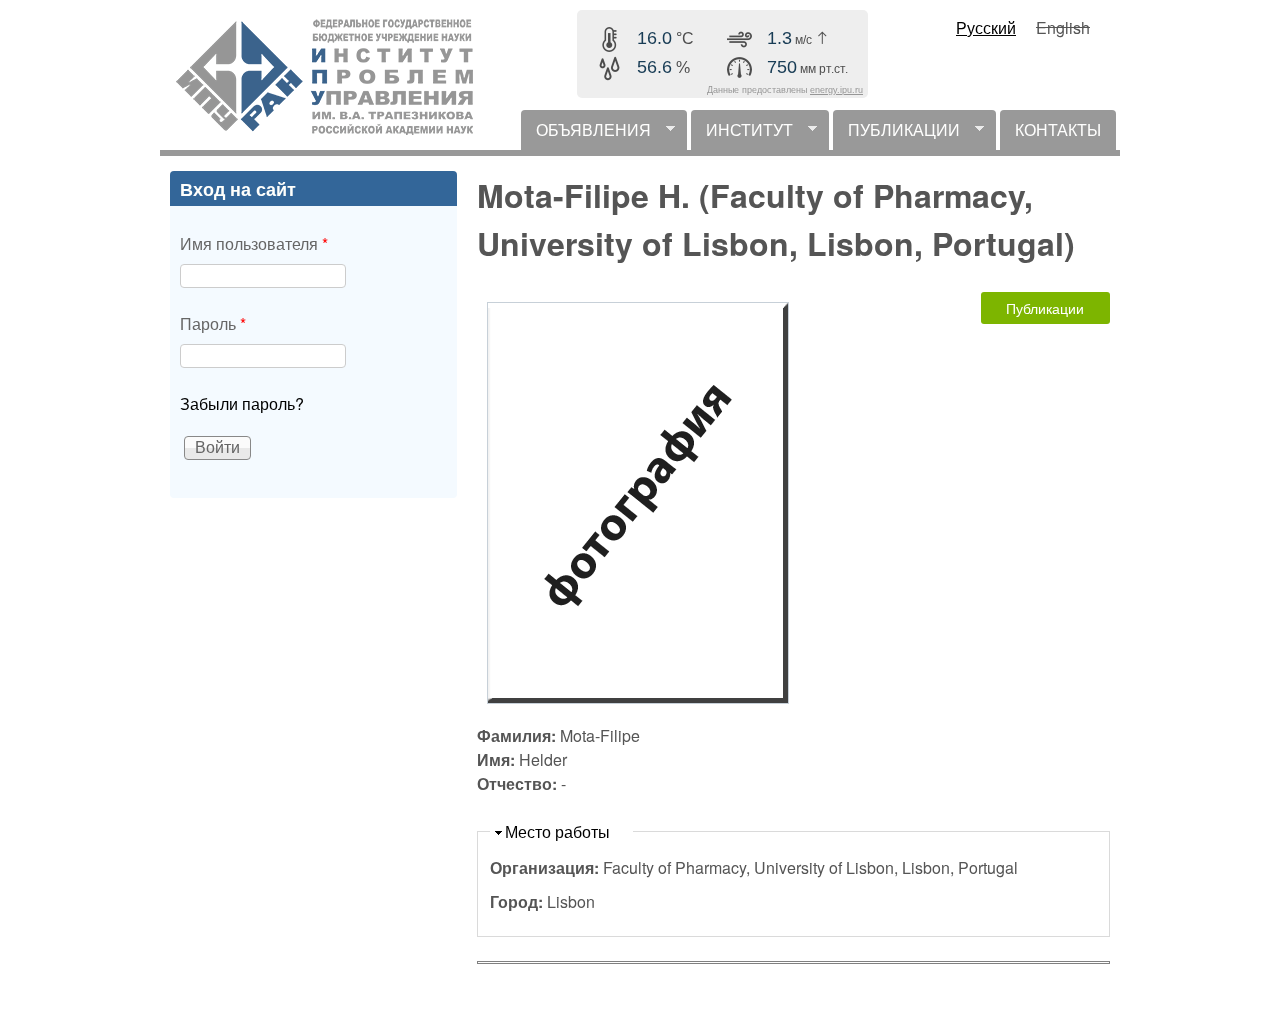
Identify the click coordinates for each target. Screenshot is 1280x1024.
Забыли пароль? (242, 403)
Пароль (213, 323)
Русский (986, 27)
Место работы (557, 831)
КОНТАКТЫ (1058, 129)
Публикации (1045, 308)
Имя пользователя (254, 243)
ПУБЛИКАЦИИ (896, 134)
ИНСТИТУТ (742, 134)
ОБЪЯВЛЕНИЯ (586, 134)
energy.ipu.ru (836, 90)
